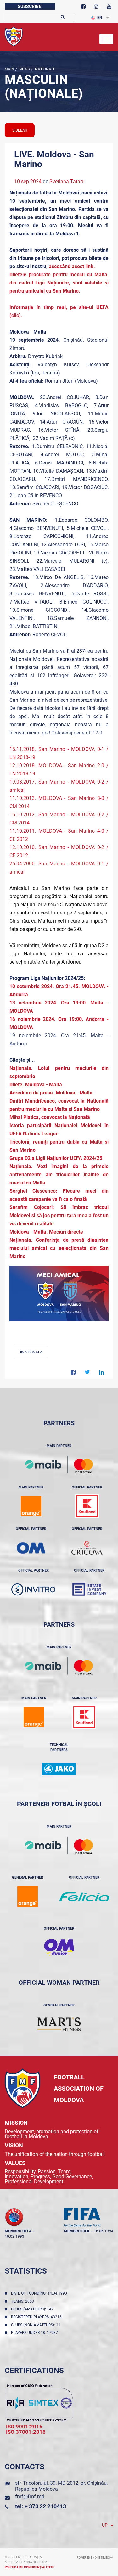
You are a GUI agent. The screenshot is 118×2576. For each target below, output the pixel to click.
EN (100, 18)
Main (9, 69)
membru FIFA (77, 2231)
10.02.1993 (14, 2236)
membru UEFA (18, 2231)
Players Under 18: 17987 (35, 2333)
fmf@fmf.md (30, 2497)
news (24, 69)
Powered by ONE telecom (95, 2558)
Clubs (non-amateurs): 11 (37, 2325)
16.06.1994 (104, 2231)
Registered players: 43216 (37, 2317)
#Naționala (31, 1352)
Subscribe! (30, 6)
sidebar (20, 130)
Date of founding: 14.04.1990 (40, 2293)
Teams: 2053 (23, 2301)
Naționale (45, 69)
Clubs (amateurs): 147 (33, 2309)
